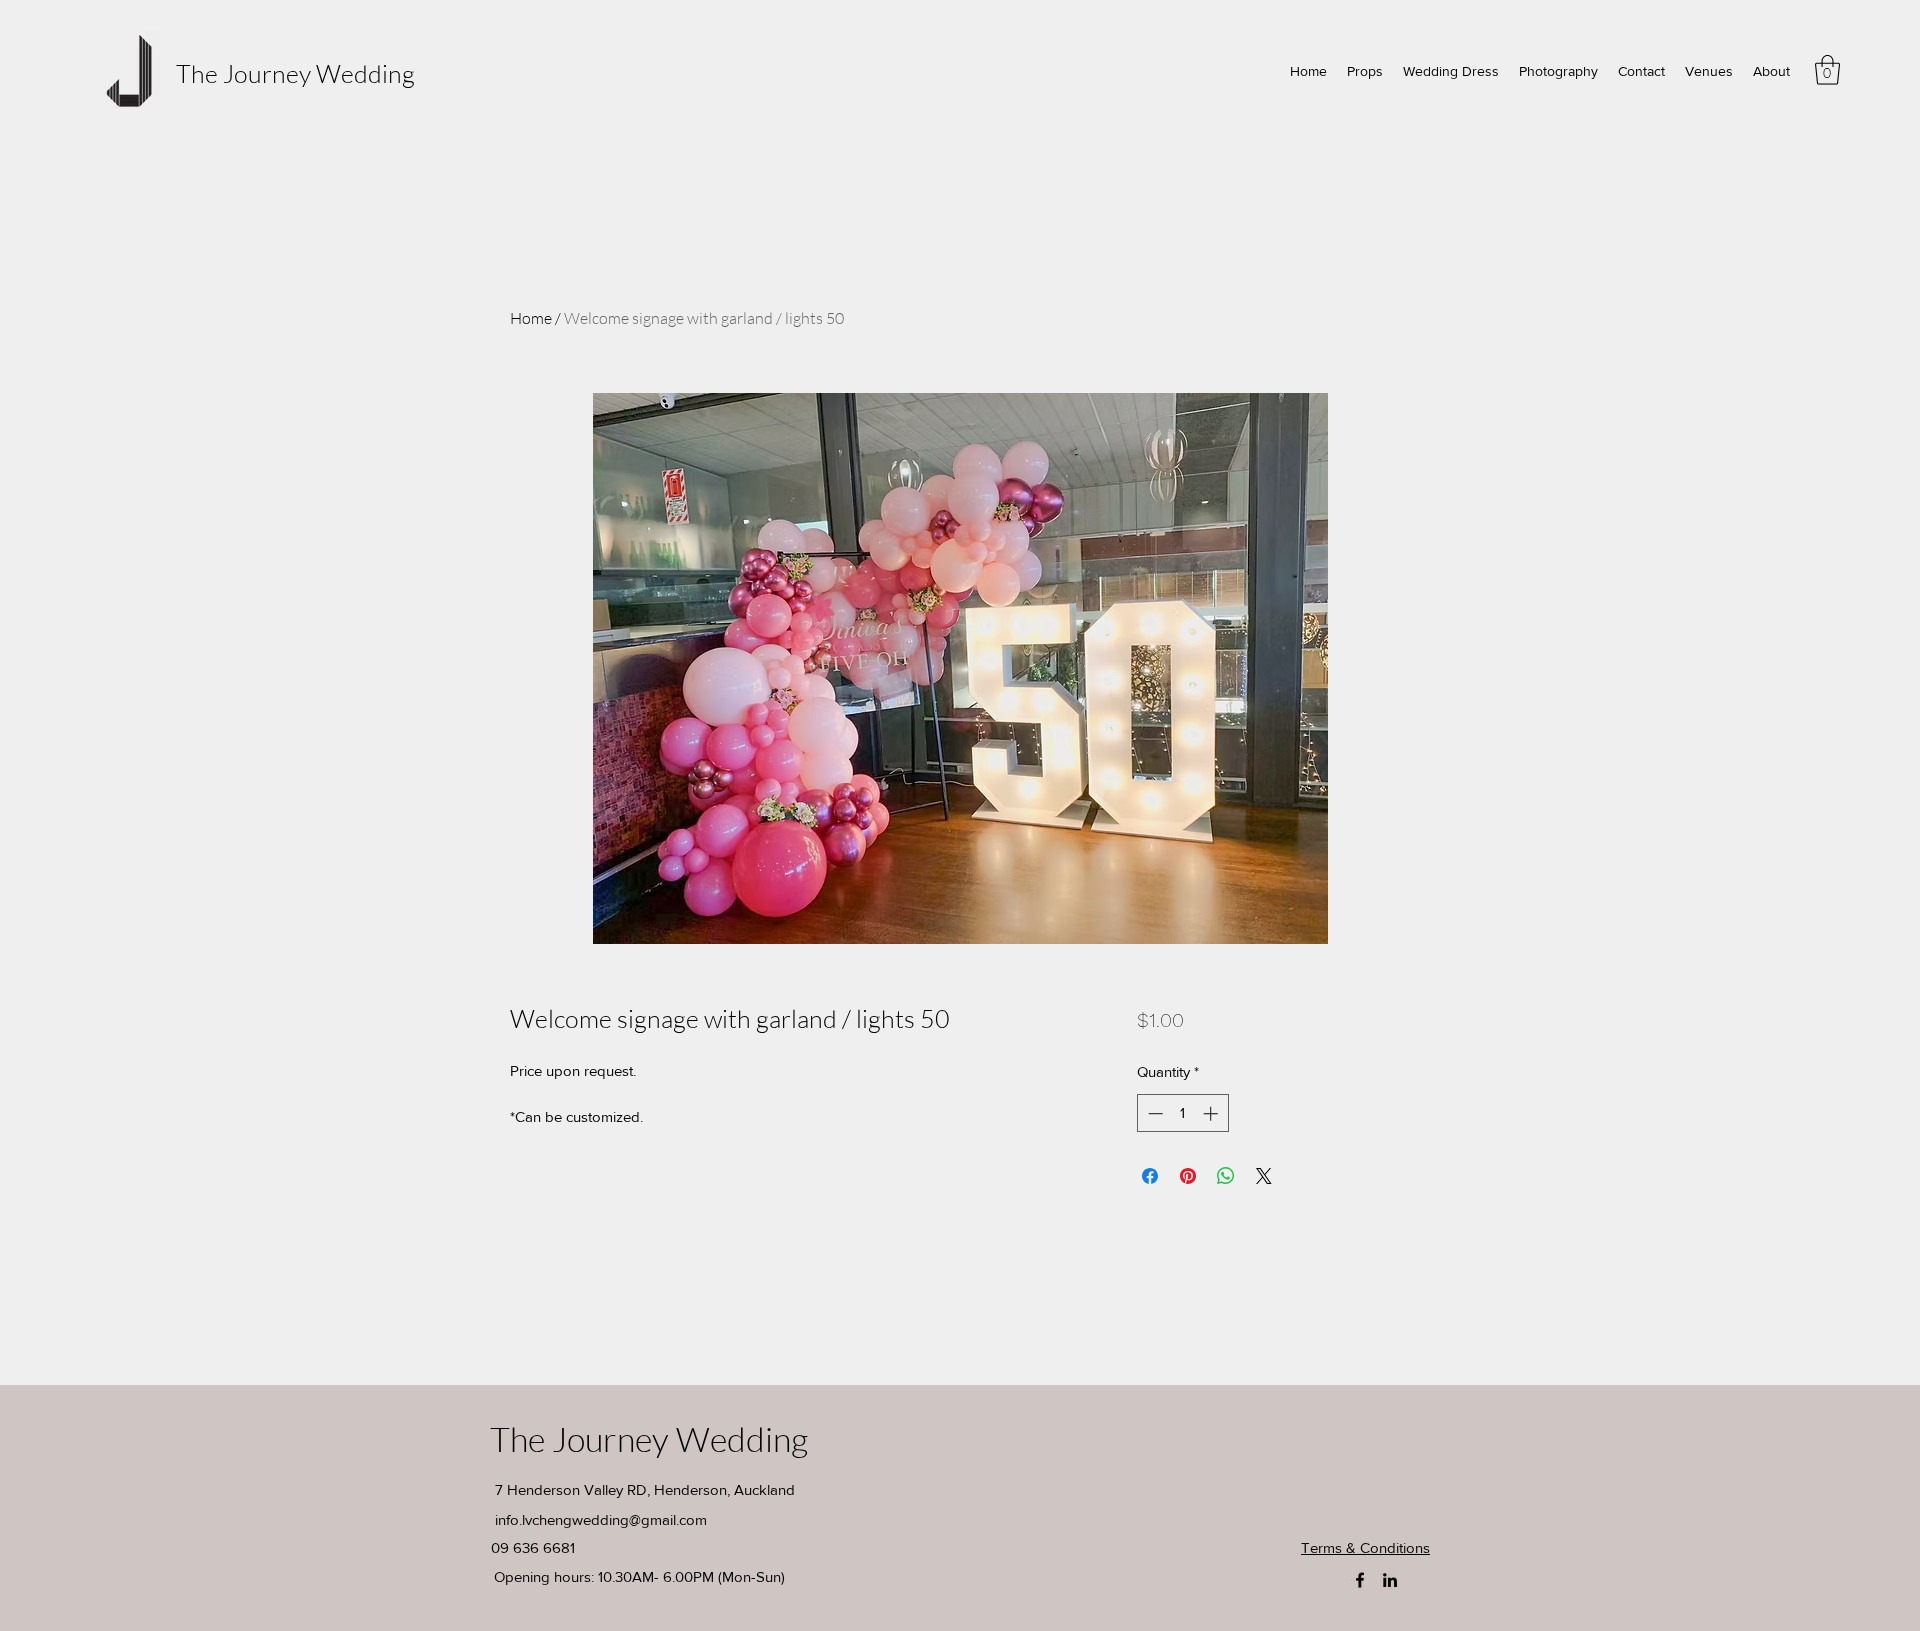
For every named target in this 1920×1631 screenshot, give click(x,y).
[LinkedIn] (1390, 1580)
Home (531, 318)
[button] (1827, 70)
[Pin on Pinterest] (1188, 1176)
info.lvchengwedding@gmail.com (601, 1519)
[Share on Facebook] (1150, 1176)
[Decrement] (1153, 1113)
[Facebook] (1360, 1580)
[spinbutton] (1182, 1113)
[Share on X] (1264, 1176)
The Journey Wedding (295, 73)
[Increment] (1212, 1113)
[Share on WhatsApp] (1226, 1176)
